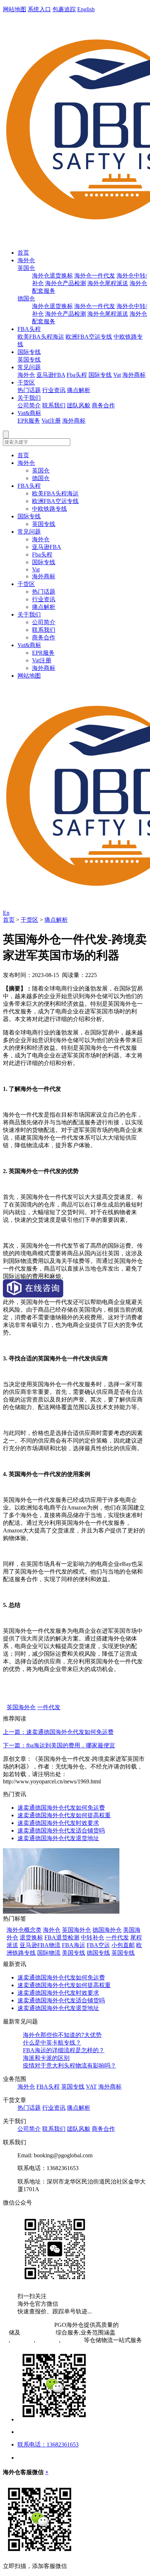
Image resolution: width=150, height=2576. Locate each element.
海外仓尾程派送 (108, 283)
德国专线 (98, 1953)
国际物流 (49, 1953)
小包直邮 (123, 1945)
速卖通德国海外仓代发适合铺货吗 (61, 1831)
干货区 (26, 382)
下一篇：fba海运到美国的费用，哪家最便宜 (59, 1745)
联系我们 (54, 405)
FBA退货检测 (62, 1937)
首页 (23, 253)
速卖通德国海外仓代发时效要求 (58, 1823)
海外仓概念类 (24, 1930)
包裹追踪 (64, 9)
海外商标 (134, 375)
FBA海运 (74, 1945)
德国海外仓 (107, 1930)
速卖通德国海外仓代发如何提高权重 (64, 1815)
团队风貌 (79, 405)
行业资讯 (54, 390)
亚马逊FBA (51, 375)
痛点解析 (79, 390)
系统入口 (39, 9)
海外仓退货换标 (52, 276)
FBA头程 (29, 329)
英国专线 (29, 360)
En (6, 913)
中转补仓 (92, 1937)
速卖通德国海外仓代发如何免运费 (61, 1808)
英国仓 (26, 268)
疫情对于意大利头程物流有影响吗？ (70, 2065)
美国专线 (74, 1953)
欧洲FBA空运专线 (89, 337)
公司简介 (29, 405)
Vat (117, 375)
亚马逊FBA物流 (40, 1945)
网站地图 (15, 9)
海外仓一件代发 (95, 276)
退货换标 (31, 1937)
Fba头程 (77, 375)
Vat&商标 (29, 413)
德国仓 (26, 298)
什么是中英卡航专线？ (52, 2043)
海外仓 (26, 260)
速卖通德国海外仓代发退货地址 (58, 1838)
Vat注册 (51, 421)
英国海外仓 (21, 1707)
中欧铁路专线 (50, 509)
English (86, 9)
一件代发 (49, 1707)
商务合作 (103, 405)
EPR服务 (29, 421)
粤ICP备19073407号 (28, 2325)
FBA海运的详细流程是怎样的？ (64, 2050)
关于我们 (29, 398)
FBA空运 (98, 1945)
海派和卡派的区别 (46, 2058)
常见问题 (29, 367)
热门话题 (29, 390)
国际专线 (29, 352)
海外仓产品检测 (66, 283)
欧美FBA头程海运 (41, 337)
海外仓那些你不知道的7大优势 (62, 2035)
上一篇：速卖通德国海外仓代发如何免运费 (58, 1732)
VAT (91, 2087)
